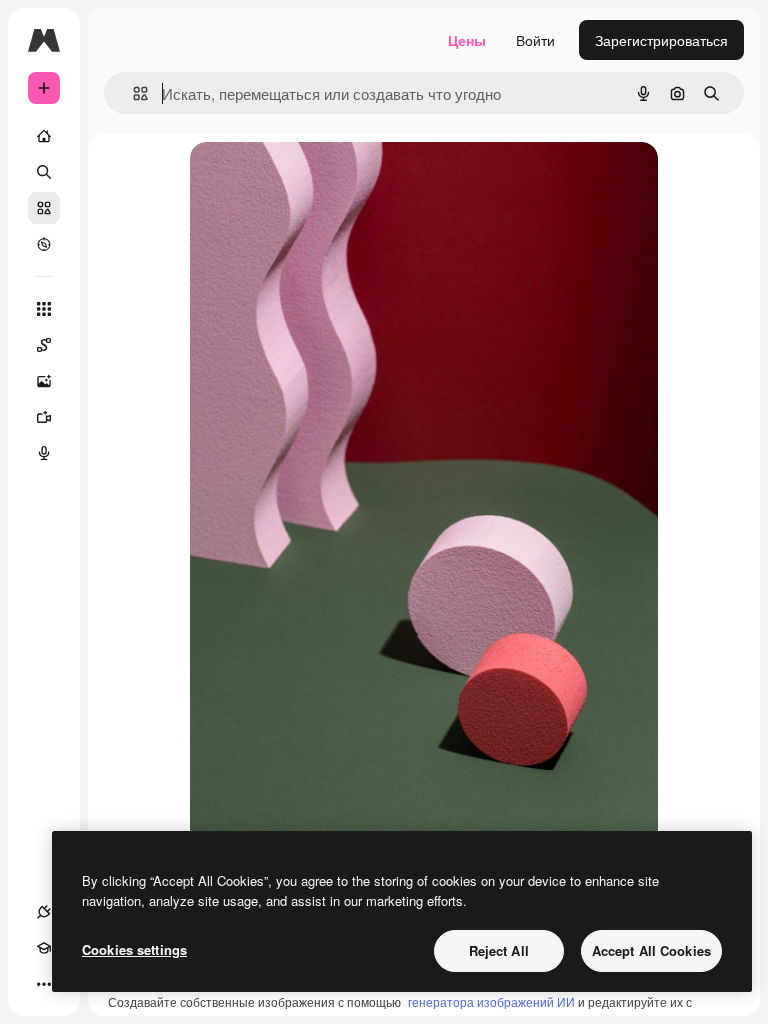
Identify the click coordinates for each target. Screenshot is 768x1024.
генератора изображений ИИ (491, 1001)
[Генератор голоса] (44, 453)
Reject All (499, 950)
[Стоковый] (44, 208)
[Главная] (44, 136)
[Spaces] (44, 345)
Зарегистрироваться (661, 40)
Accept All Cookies (651, 950)
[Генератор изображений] (44, 381)
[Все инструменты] (44, 309)
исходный (324, 179)
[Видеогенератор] (44, 417)
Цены (467, 40)
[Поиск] (44, 172)
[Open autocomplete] (132, 93)
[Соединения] (44, 912)
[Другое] (44, 984)
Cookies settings (134, 949)
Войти (535, 40)
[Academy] (44, 948)
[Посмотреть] (44, 244)
